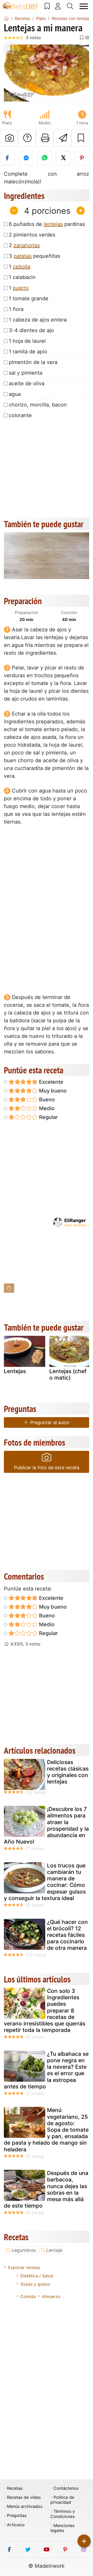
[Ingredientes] (9, 1288)
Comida (28, 2296)
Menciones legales (62, 2528)
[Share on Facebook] (7, 158)
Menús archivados (25, 2506)
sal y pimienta (26, 373)
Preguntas (17, 2516)
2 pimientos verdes (32, 235)
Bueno (46, 1100)
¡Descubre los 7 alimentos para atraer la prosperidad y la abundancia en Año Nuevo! (46, 1825)
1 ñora (16, 309)
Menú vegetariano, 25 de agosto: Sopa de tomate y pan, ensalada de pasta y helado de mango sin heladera (46, 2130)
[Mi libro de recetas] (47, 6)
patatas (23, 256)
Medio (46, 1108)
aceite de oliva (27, 383)
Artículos (16, 2525)
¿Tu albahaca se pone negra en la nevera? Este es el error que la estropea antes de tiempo (46, 2070)
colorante (20, 415)
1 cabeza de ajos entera (38, 320)
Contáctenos (66, 2488)
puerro (21, 288)
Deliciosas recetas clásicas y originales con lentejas (68, 1772)
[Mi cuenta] (58, 6)
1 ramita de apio (28, 352)
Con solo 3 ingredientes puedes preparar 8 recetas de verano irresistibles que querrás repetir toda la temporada (45, 2010)
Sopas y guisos (35, 2284)
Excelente (51, 1082)
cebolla (21, 267)
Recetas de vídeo (24, 2497)
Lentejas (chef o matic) (68, 1374)
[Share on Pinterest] (82, 158)
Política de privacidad (62, 2500)
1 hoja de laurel (27, 341)
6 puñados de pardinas (47, 224)
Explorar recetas (24, 2267)
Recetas (15, 2488)
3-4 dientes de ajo (31, 330)
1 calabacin (22, 277)
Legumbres (24, 2250)
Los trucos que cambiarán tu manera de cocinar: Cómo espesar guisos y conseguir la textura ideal (45, 1882)
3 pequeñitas (34, 256)
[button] (10, 74)
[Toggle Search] (70, 6)
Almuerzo (51, 2296)
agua (15, 394)
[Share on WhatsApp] (45, 158)
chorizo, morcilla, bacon (38, 405)
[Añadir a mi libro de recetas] (80, 138)
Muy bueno (52, 1091)
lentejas (53, 224)
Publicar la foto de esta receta (47, 1468)
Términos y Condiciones (63, 2514)
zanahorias (27, 245)
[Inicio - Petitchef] (6, 18)
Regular (48, 1117)
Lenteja (54, 2250)
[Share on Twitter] (63, 158)
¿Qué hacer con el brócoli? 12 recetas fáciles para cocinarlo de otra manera (67, 1935)
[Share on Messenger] (26, 158)
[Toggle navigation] (84, 6)
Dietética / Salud (37, 2276)
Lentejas (15, 1371)
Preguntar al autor (49, 1422)
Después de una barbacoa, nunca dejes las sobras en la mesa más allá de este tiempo (46, 2189)
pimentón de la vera (33, 362)
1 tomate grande (29, 298)
